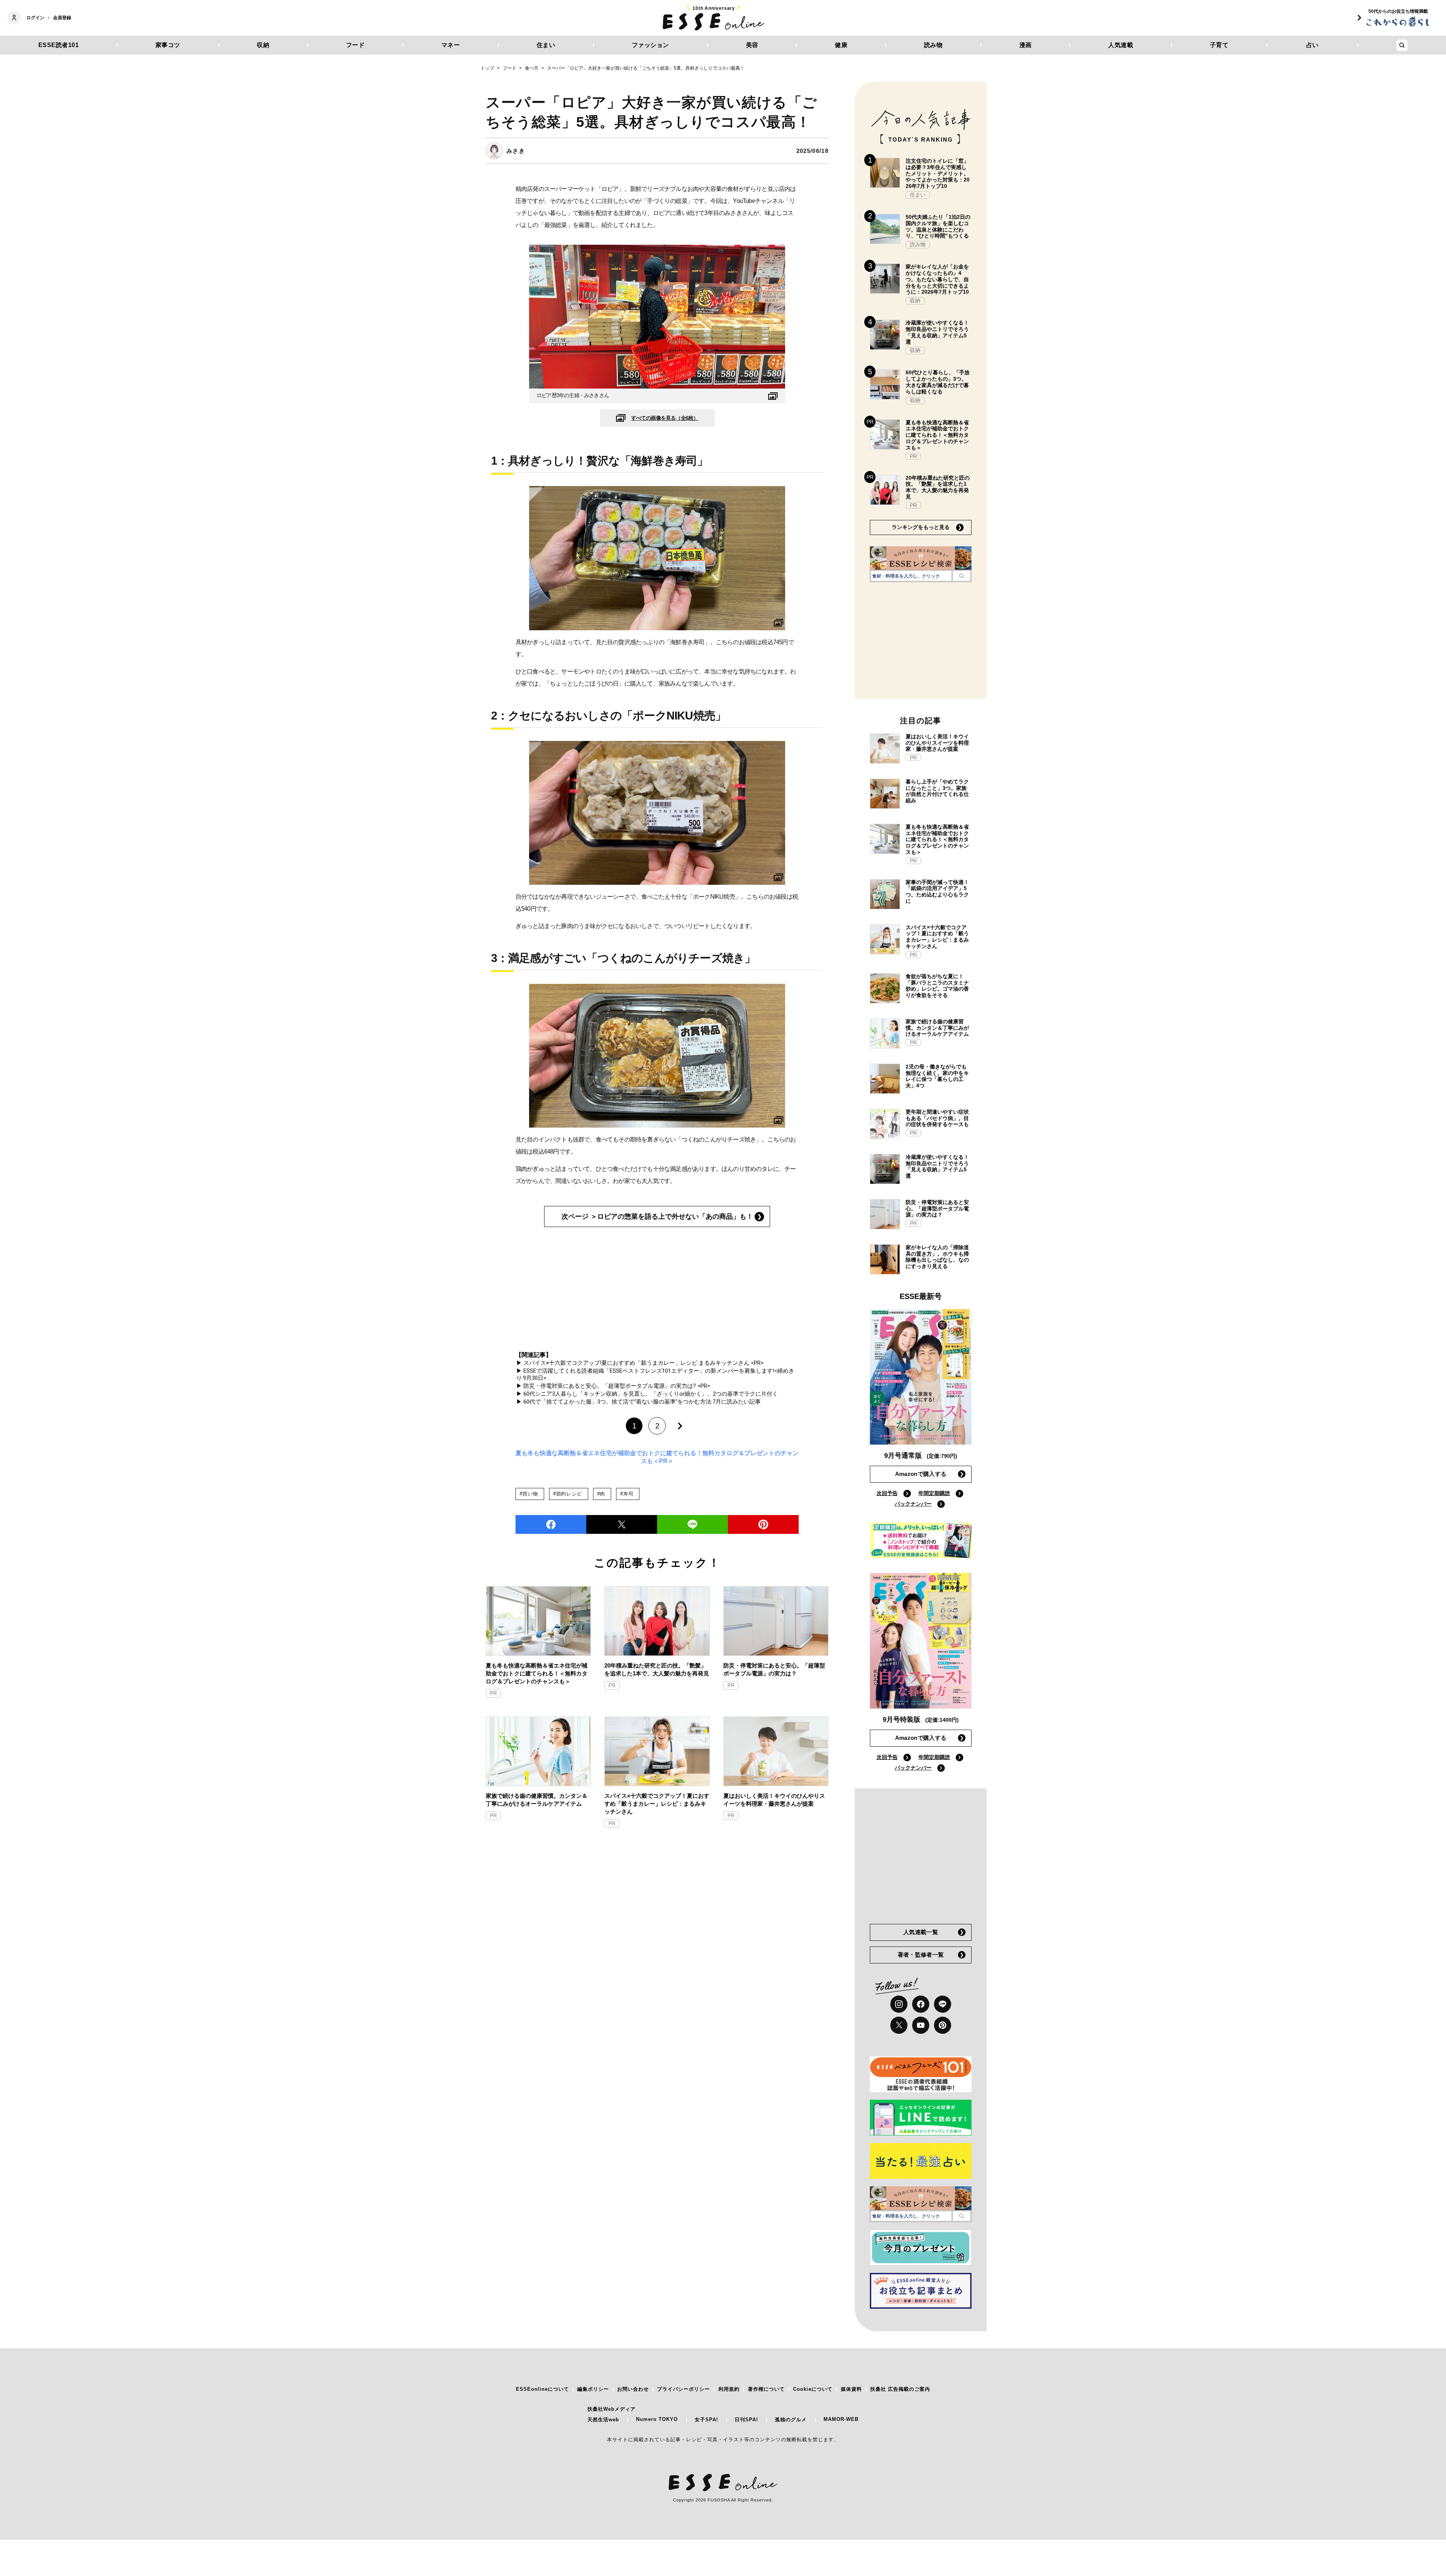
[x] (899, 2025)
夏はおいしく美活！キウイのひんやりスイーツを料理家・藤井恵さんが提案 (774, 1800)
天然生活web (603, 2420)
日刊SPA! (746, 2420)
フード (355, 45)
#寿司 (627, 1494)
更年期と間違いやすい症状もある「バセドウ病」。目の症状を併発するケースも (937, 1118)
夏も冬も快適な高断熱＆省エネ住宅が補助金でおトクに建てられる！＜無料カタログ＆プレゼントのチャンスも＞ (537, 1673)
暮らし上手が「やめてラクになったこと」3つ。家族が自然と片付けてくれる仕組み (937, 791)
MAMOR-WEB (841, 2419)
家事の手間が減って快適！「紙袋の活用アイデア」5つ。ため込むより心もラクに (937, 892)
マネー (451, 45)
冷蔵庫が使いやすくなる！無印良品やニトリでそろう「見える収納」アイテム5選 (937, 332)
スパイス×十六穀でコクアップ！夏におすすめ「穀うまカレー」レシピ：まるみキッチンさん (657, 1804)
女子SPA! (706, 2420)
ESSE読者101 (59, 45)
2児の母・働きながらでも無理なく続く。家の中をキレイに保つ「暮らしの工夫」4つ (937, 1076)
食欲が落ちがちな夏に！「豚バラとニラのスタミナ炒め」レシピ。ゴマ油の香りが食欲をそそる (937, 986)
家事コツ (168, 45)
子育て (1219, 45)
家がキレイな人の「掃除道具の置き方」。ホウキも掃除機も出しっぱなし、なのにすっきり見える (937, 1257)
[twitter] (622, 1524)
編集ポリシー (593, 2389)
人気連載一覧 (921, 1932)
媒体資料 (851, 2389)
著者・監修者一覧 (921, 1955)
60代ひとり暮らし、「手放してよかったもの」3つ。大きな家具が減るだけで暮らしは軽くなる (938, 382)
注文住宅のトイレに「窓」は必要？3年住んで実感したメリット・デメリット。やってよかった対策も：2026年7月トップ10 (938, 173)
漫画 (1026, 45)
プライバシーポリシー (683, 2389)
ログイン (35, 18)
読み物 (933, 45)
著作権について (766, 2389)
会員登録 (62, 18)
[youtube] (921, 2025)
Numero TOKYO (657, 2419)
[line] (692, 1524)
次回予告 (887, 1493)
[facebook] (551, 1524)
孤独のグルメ (791, 2420)
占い (1313, 45)
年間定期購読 (934, 1493)
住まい (546, 45)
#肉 (601, 1494)
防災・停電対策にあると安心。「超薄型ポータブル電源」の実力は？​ (774, 1669)
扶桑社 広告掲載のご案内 (900, 2389)
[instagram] (899, 2004)
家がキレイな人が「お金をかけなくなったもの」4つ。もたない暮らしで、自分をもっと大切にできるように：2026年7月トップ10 (937, 279)
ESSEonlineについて (542, 2389)
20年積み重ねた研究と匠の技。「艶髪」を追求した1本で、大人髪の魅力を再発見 (657, 1669)
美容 (752, 45)
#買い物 (529, 1494)
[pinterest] (943, 2025)
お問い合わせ (633, 2389)
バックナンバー (913, 1504)
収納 (263, 45)
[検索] (962, 576)
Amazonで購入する (921, 1474)
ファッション (651, 45)
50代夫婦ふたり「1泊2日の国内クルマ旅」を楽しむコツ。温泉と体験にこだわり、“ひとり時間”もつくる (938, 226)
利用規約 (729, 2389)
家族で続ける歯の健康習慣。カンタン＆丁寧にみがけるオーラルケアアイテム (537, 1800)
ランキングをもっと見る (921, 527)
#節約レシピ (568, 1494)
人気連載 (1121, 45)
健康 (841, 45)
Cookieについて (813, 2389)
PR (493, 1693)
